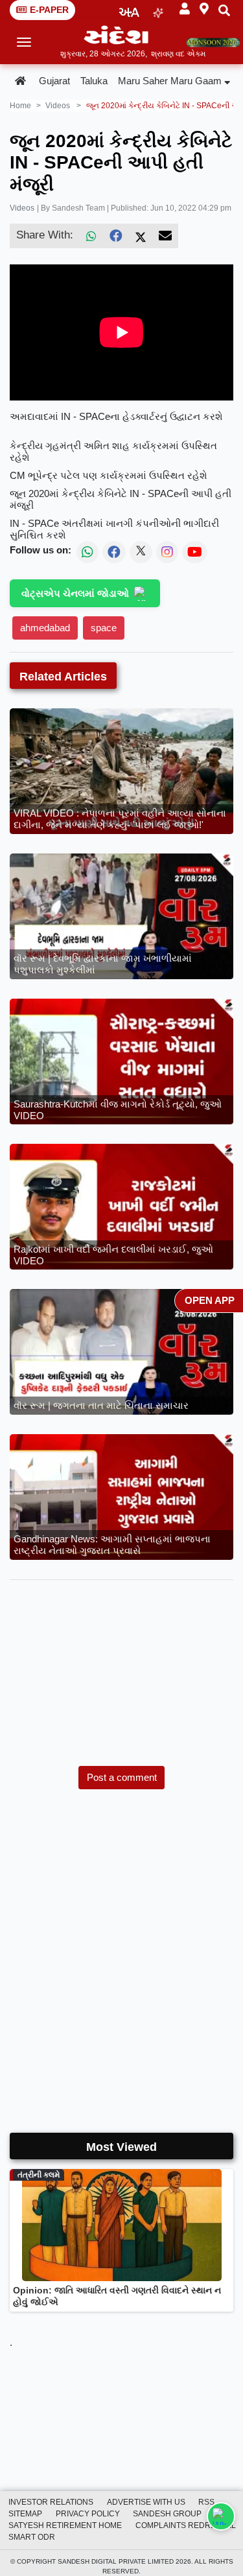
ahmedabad (45, 628)
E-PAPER (49, 10)
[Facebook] (116, 236)
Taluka (94, 81)
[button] (185, 9)
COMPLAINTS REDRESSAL (186, 2525)
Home (20, 106)
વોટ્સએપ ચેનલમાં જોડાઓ (75, 593)
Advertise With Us (146, 2502)
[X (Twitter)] (141, 236)
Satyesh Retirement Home (65, 2525)
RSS (206, 2502)
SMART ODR (32, 2537)
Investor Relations (51, 2502)
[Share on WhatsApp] (221, 2516)
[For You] (158, 10)
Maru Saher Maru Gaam (170, 81)
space (104, 628)
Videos (22, 208)
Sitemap (25, 2514)
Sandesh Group (167, 2514)
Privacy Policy (88, 2514)
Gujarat (54, 81)
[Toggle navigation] (24, 42)
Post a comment (122, 1777)
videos (58, 106)
